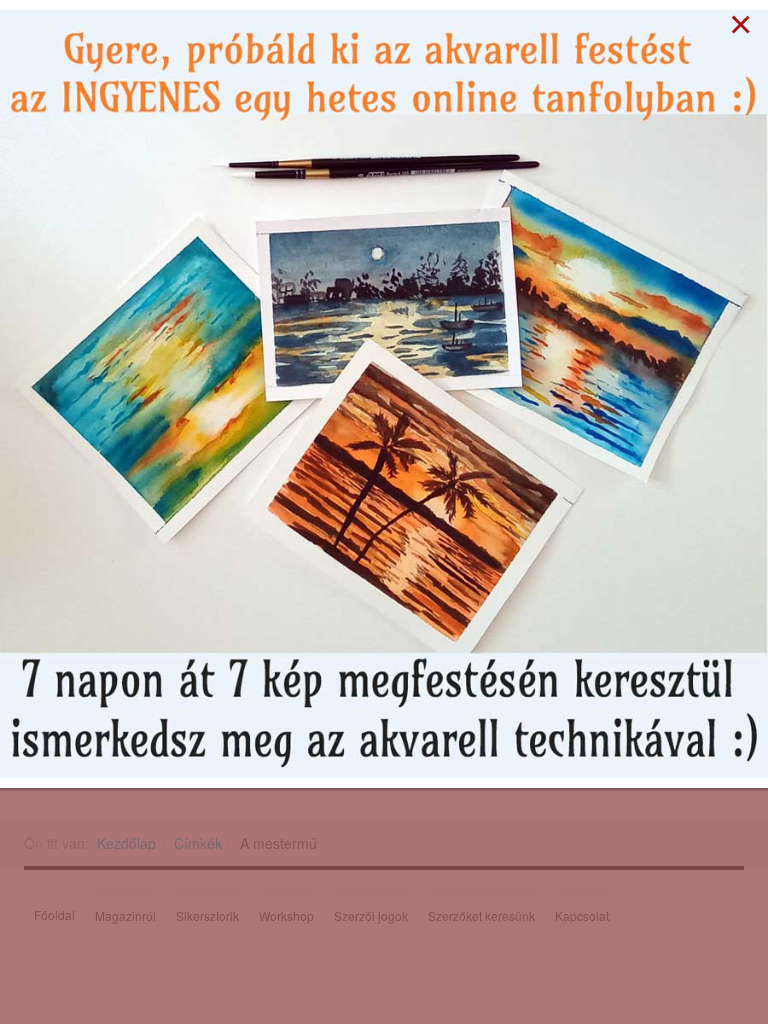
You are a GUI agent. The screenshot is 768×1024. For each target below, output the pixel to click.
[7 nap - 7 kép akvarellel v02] (384, 392)
